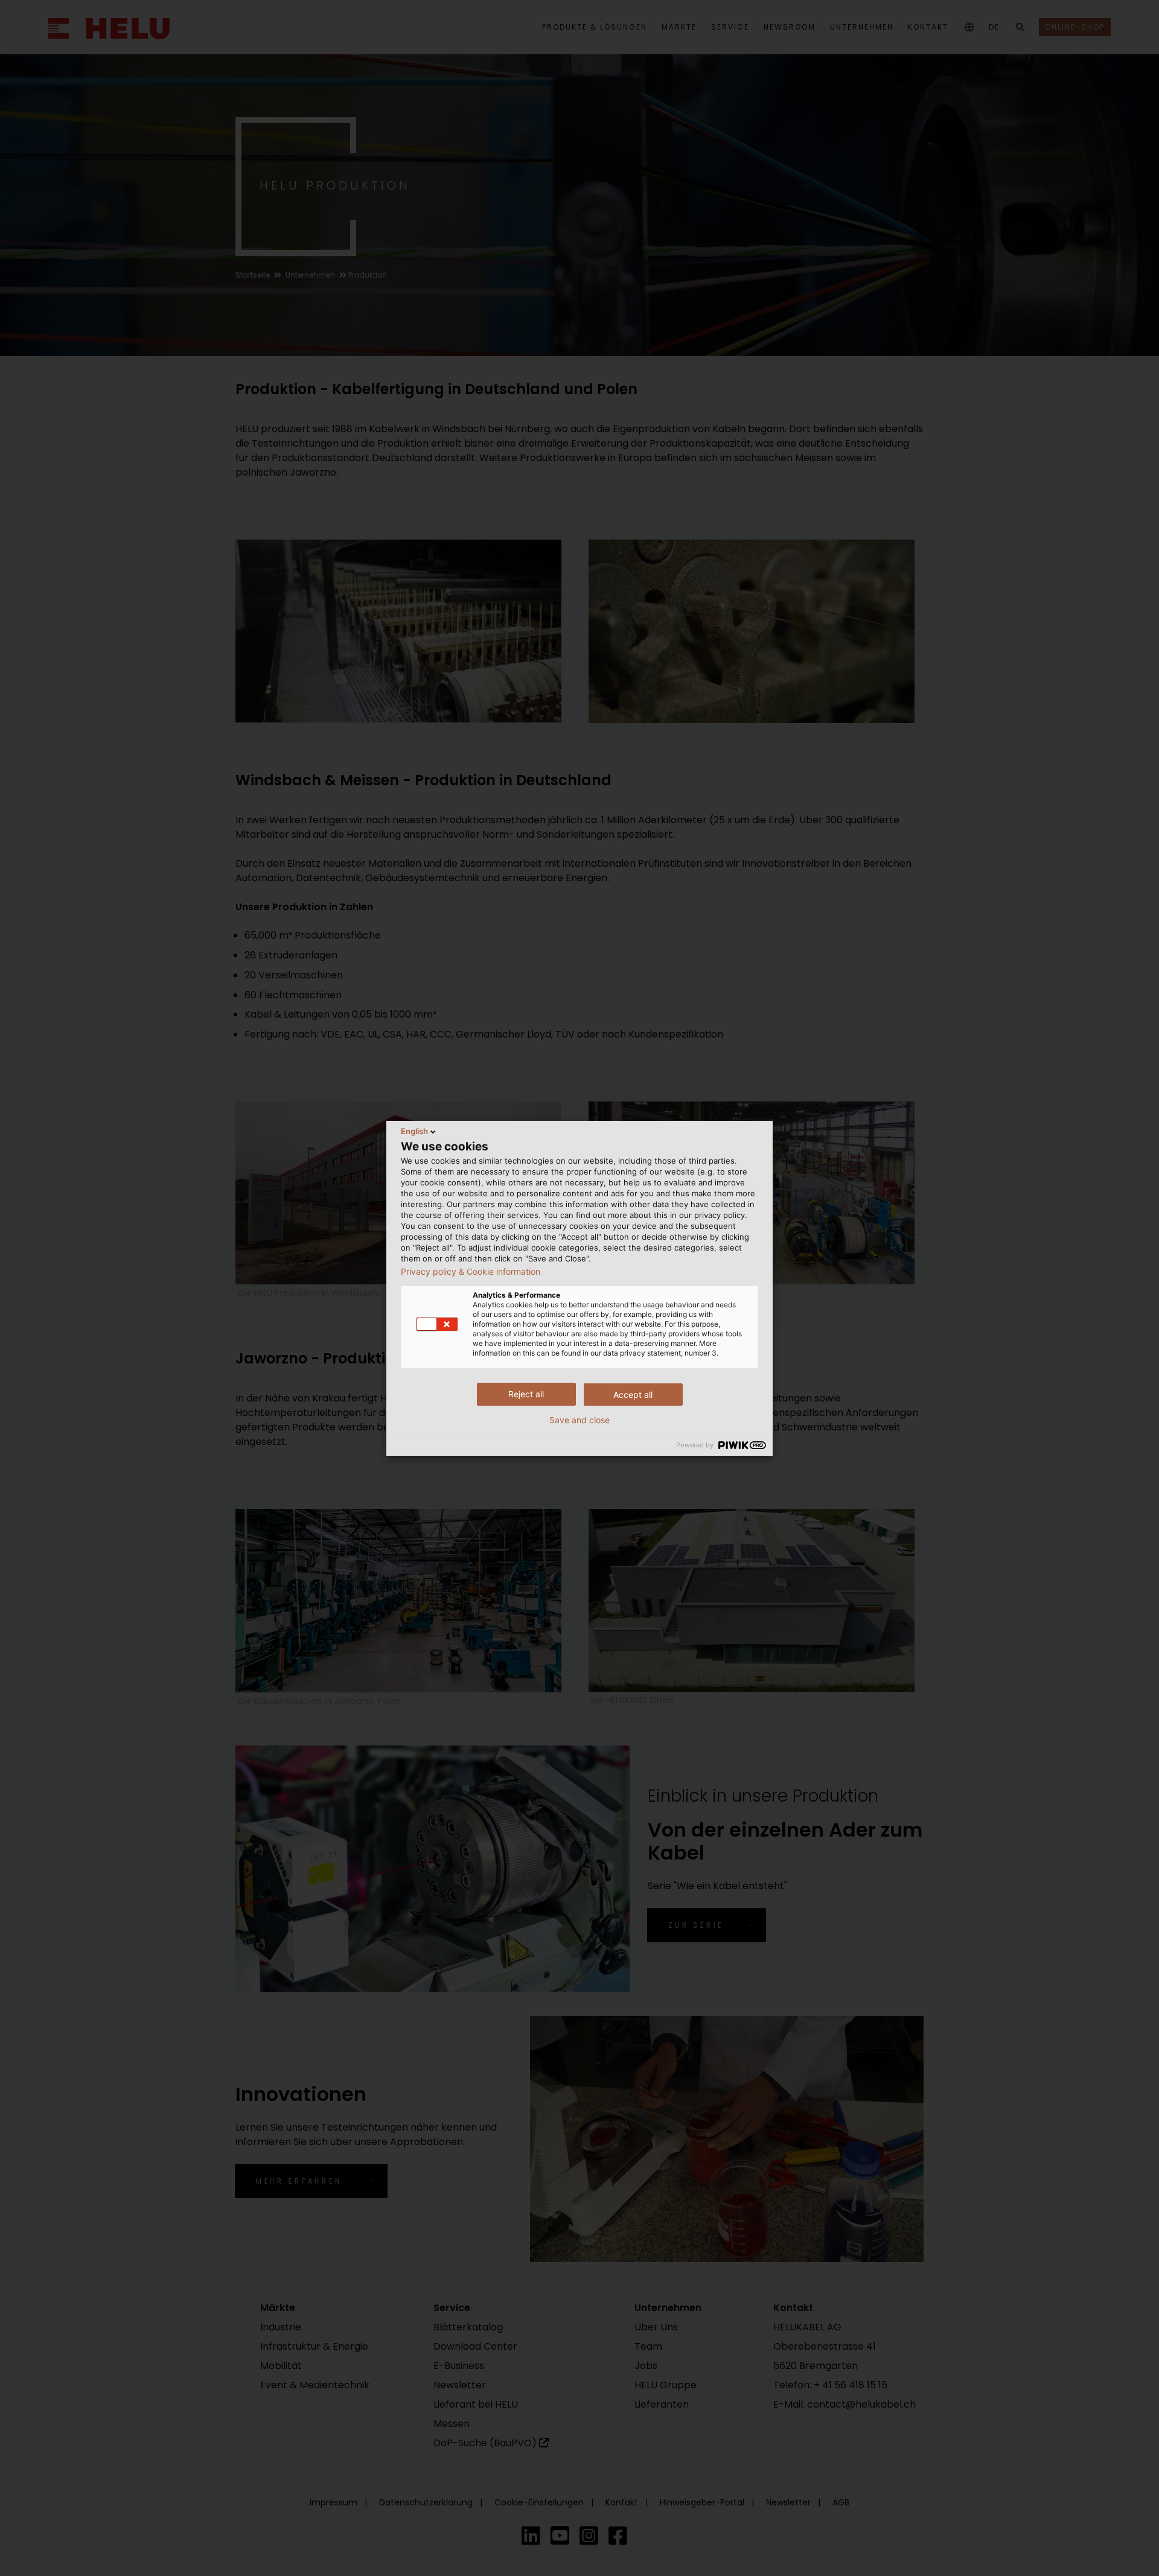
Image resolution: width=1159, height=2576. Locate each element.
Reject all (526, 1394)
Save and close (579, 1420)
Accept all (633, 1395)
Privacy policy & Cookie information (471, 1272)
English (414, 1131)
